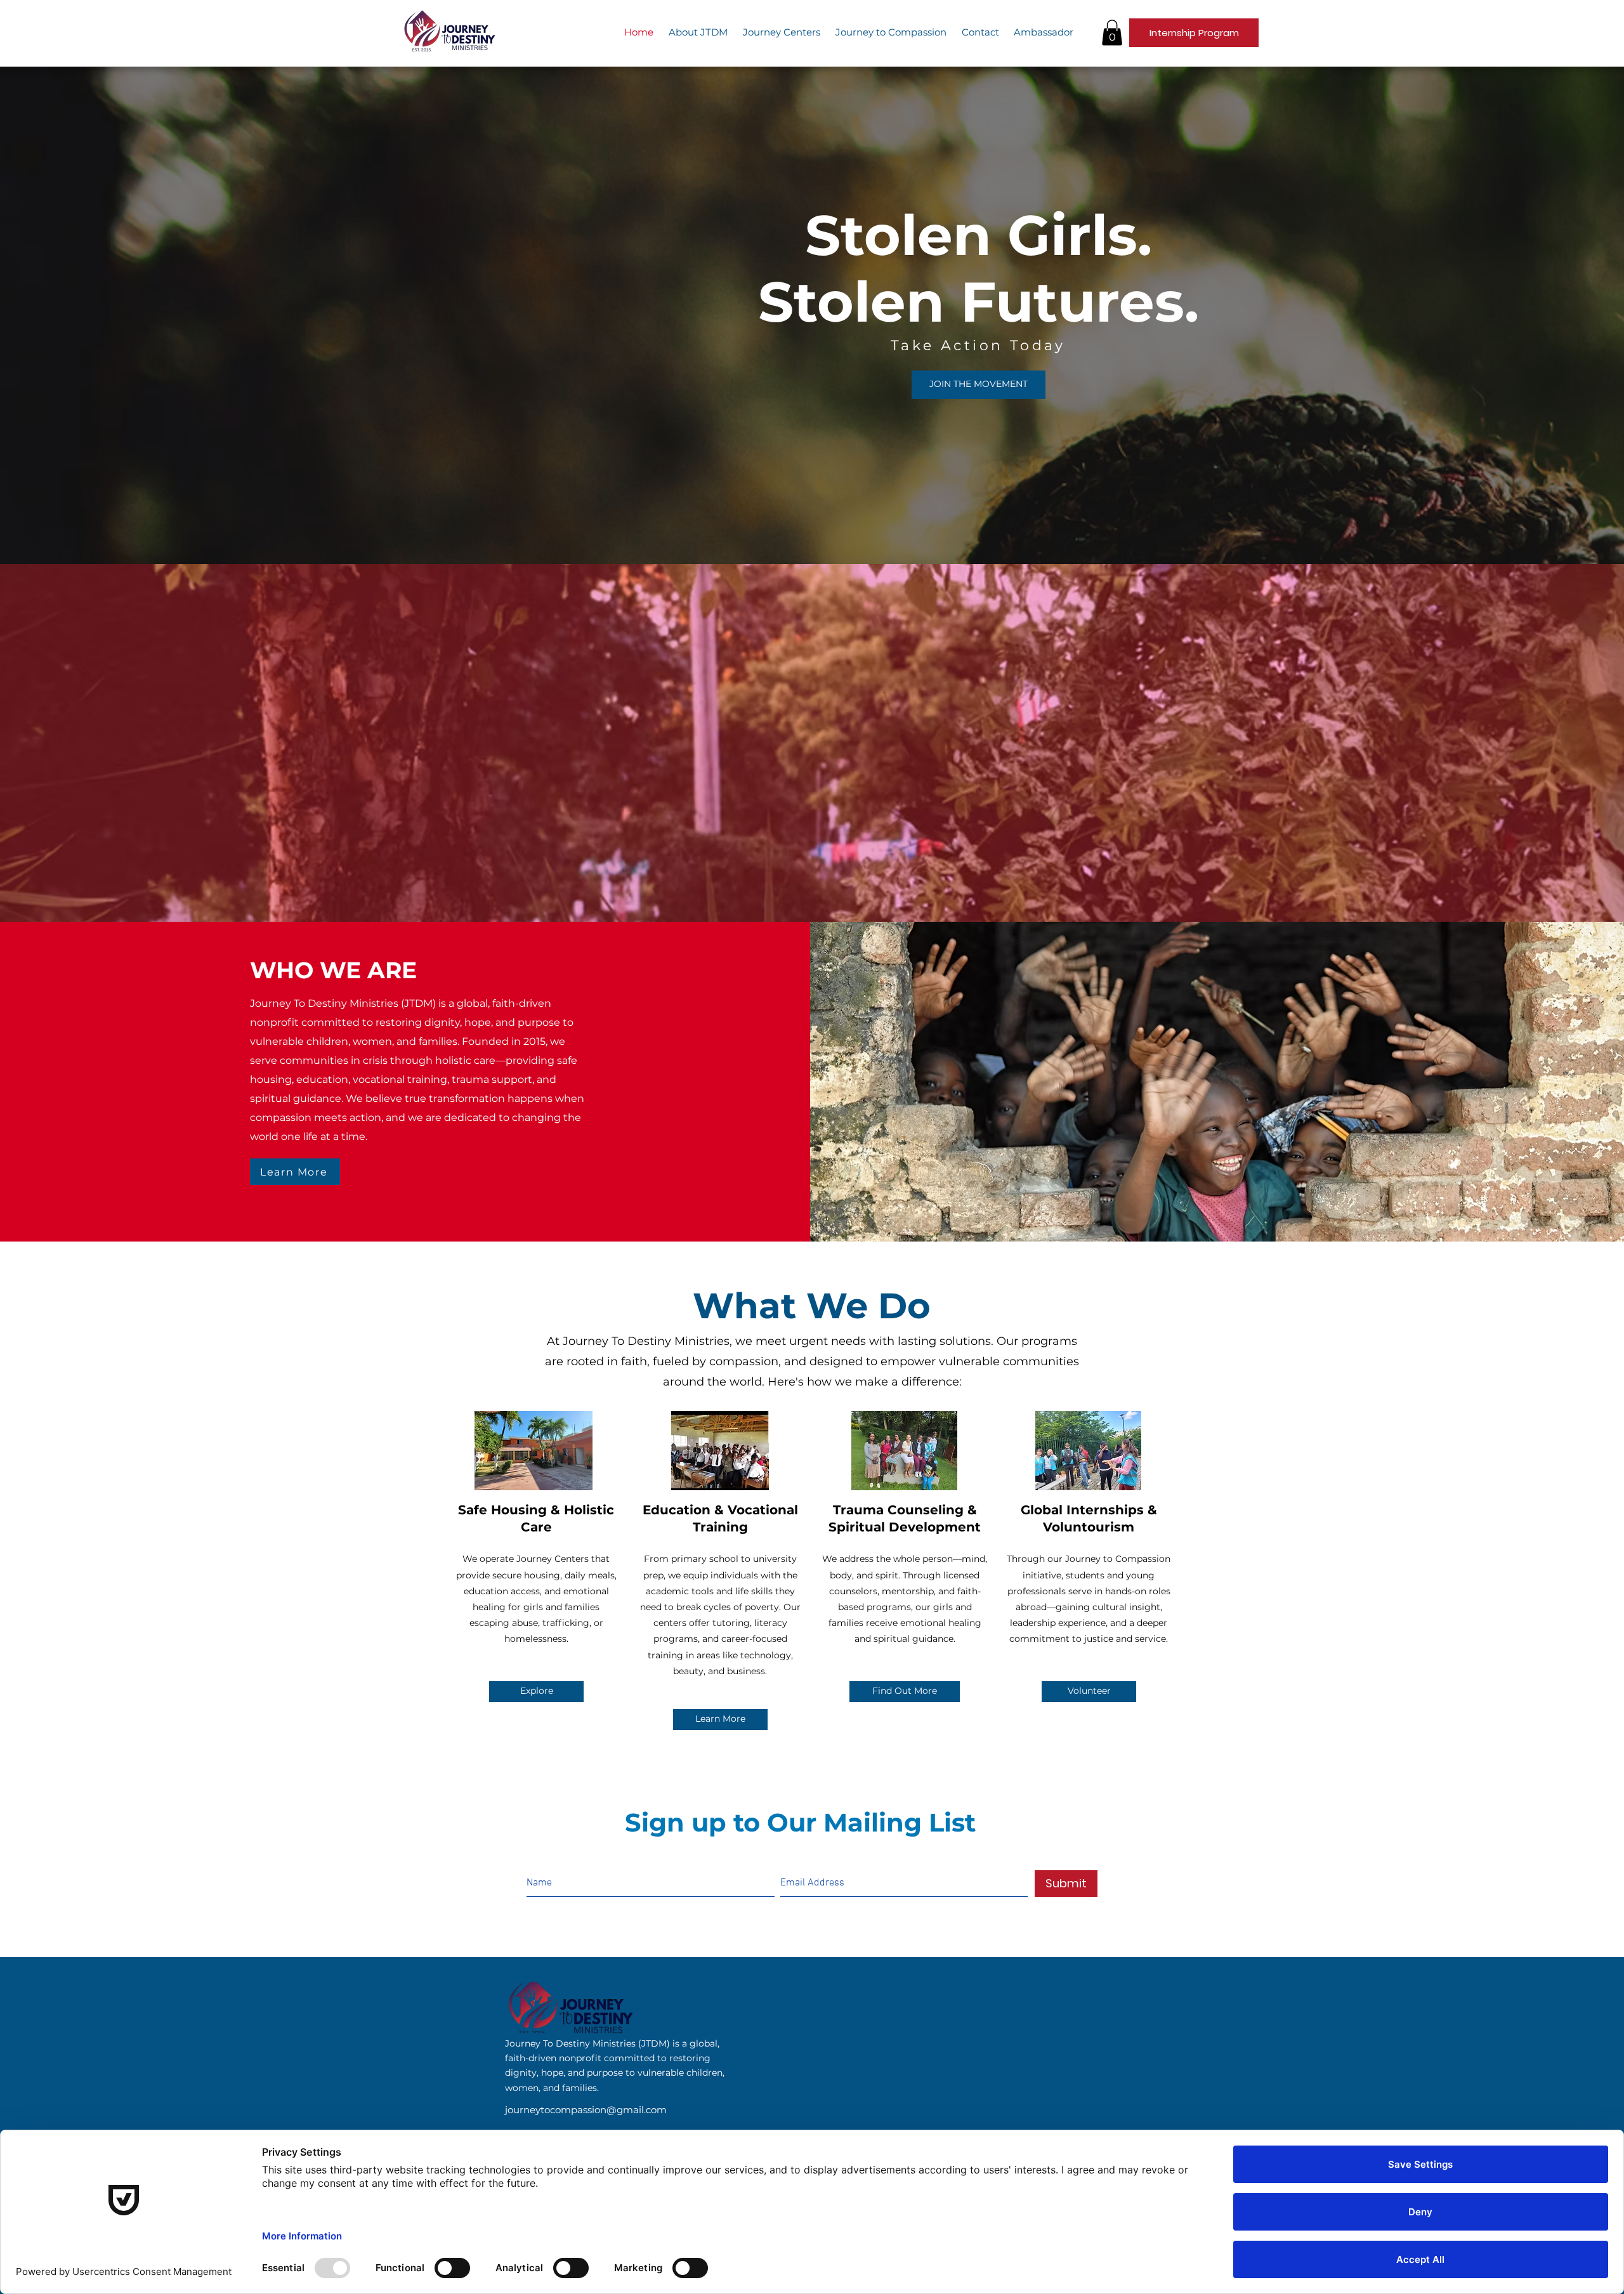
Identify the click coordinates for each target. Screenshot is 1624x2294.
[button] (1112, 33)
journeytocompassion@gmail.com (586, 2110)
